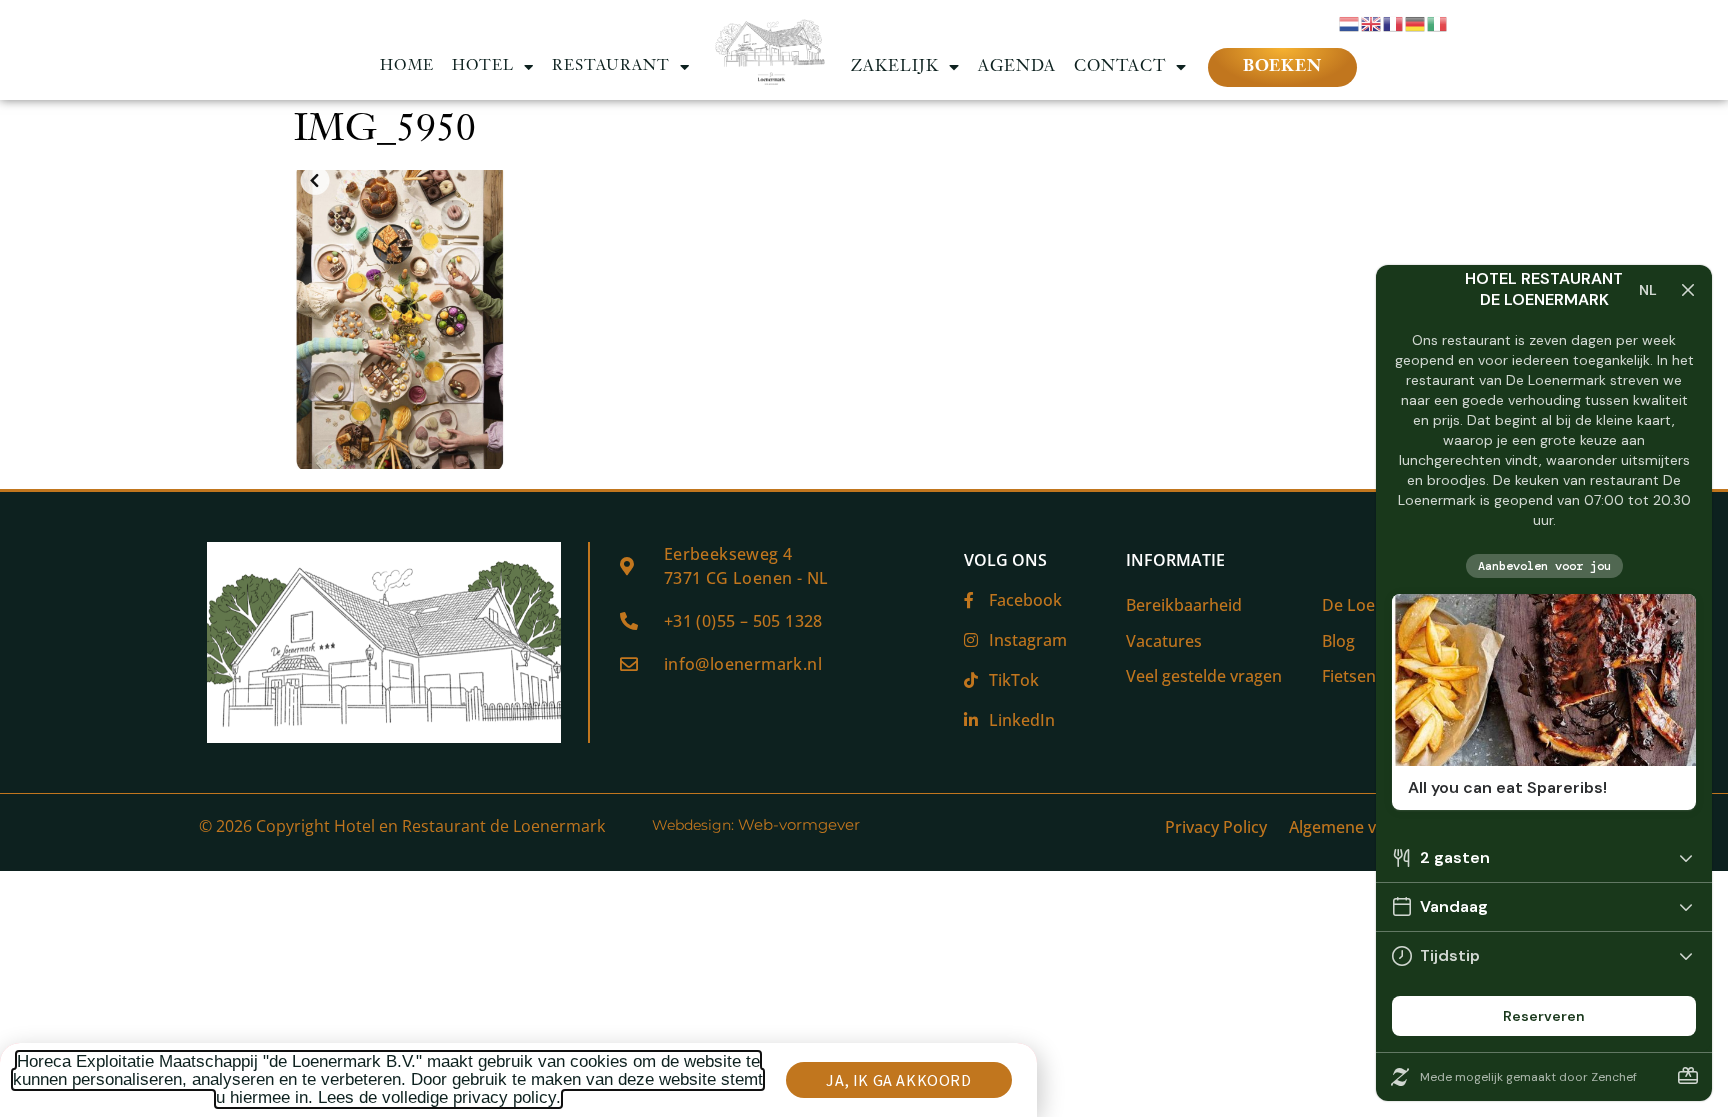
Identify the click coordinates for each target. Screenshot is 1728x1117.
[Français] (1394, 22)
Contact (1120, 67)
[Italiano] (1438, 22)
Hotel (483, 66)
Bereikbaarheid (1184, 605)
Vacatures (1164, 641)
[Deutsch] (1416, 22)
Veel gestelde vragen (1204, 676)
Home (407, 66)
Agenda (1017, 67)
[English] (1372, 22)
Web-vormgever (799, 824)
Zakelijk (895, 67)
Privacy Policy (1216, 827)
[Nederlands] (1350, 22)
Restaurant (611, 66)
